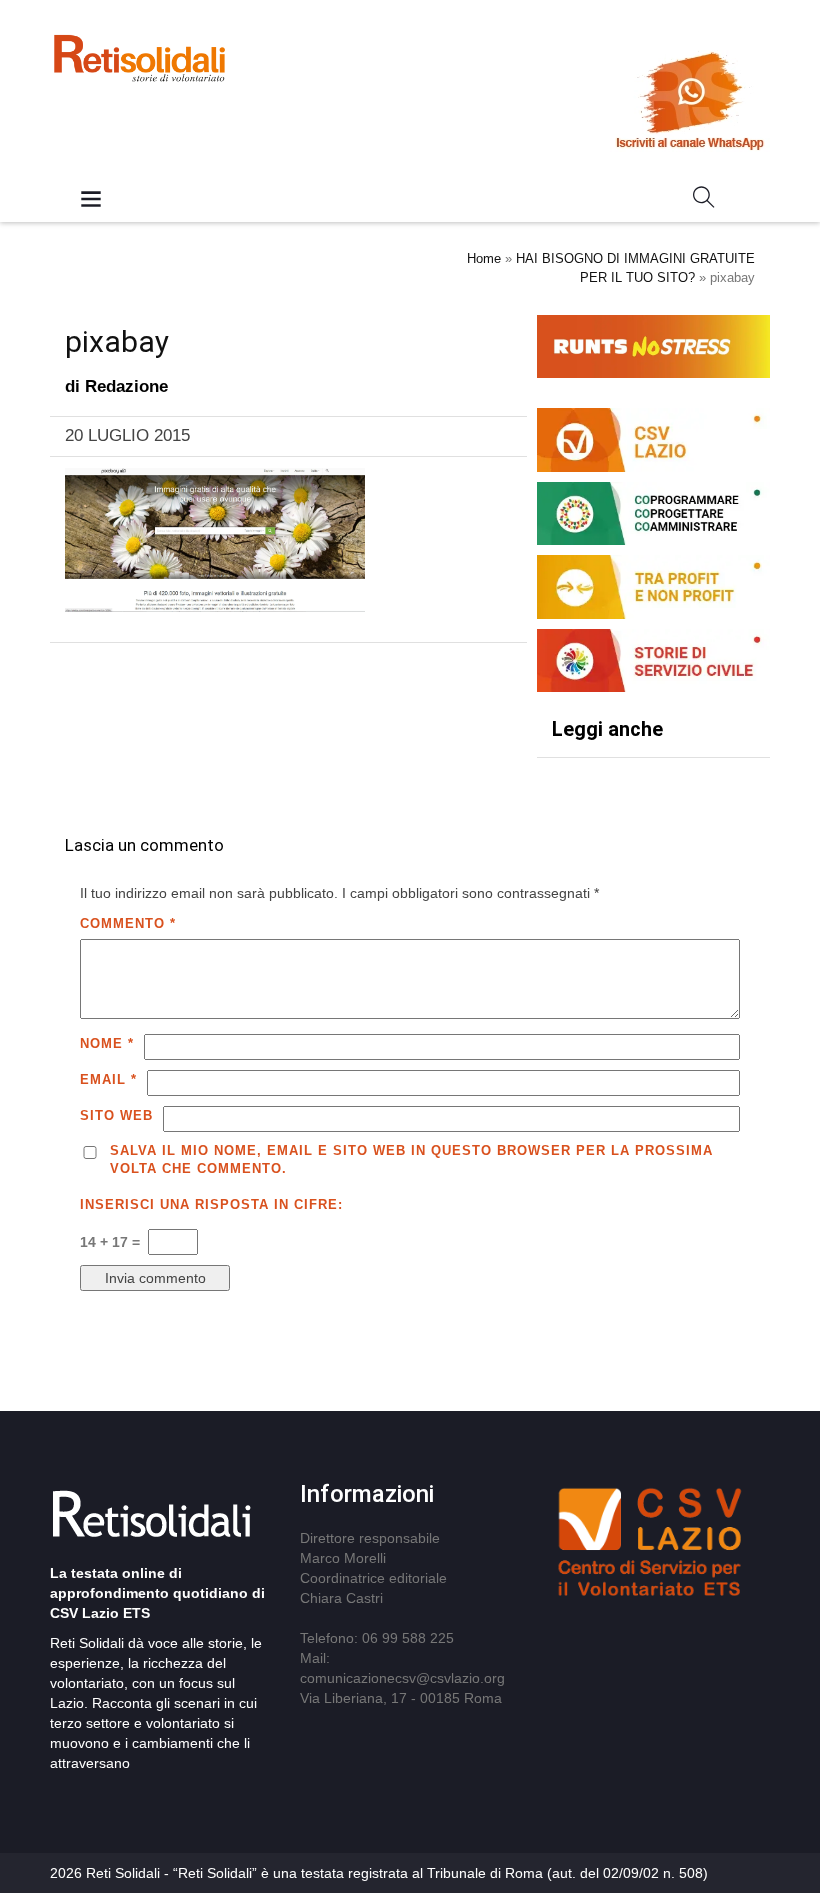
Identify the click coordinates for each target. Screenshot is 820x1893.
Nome (107, 1043)
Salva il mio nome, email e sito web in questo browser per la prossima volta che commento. (411, 1160)
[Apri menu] (91, 200)
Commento (128, 923)
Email (108, 1079)
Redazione (126, 386)
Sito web (116, 1115)
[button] (704, 201)
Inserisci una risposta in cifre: (211, 1204)
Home (484, 258)
